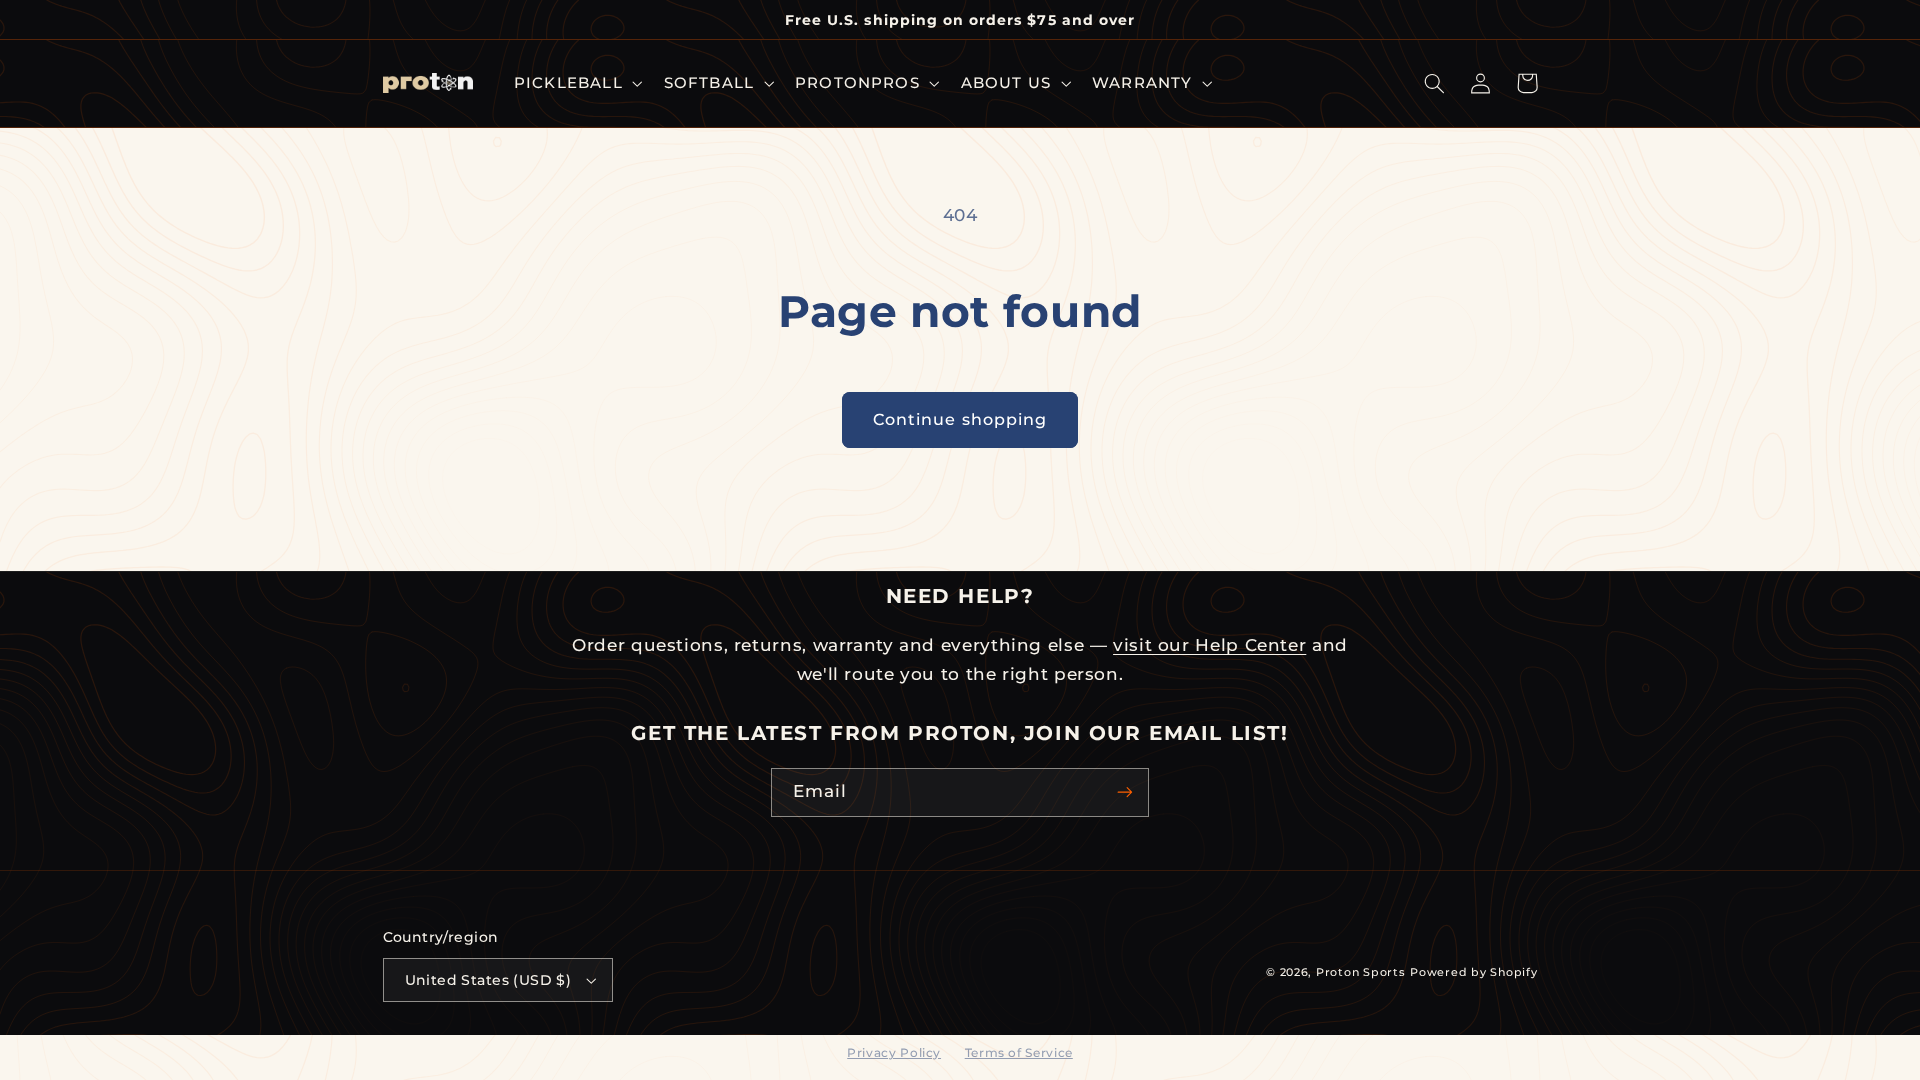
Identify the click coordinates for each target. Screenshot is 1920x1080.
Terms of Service (1019, 1052)
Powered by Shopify (1473, 972)
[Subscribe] (1125, 792)
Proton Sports (1361, 972)
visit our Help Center (1209, 645)
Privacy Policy (894, 1052)
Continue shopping (960, 419)
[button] (576, 83)
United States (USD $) (488, 980)
